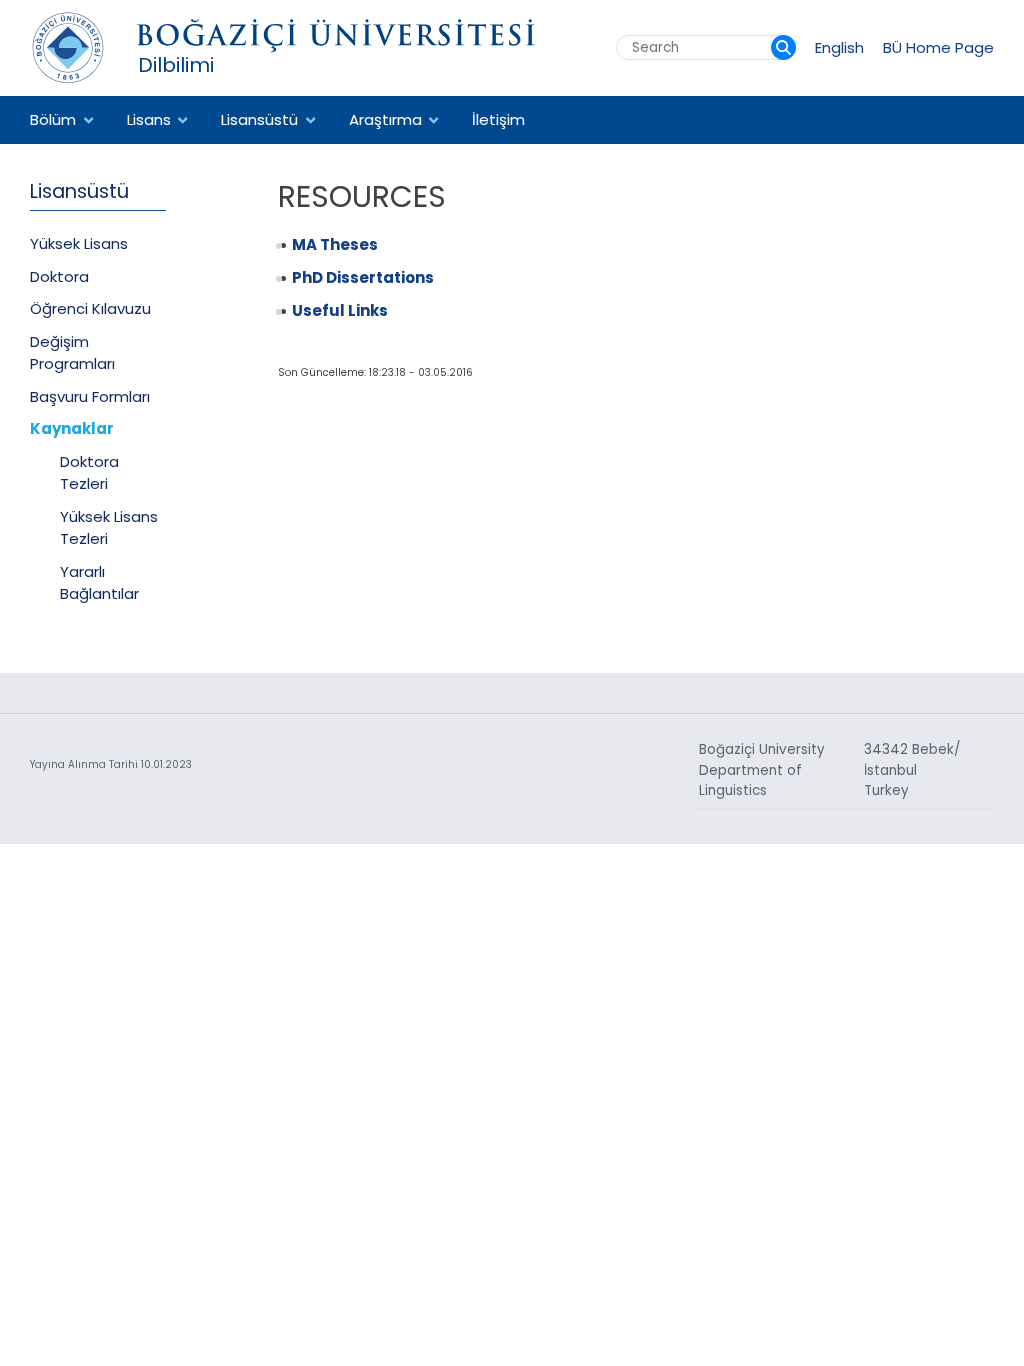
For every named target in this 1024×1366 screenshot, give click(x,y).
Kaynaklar (72, 428)
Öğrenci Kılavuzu (90, 308)
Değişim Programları (72, 353)
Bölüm (53, 119)
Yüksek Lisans (79, 243)
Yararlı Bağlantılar (99, 583)
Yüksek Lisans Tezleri (109, 528)
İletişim (498, 119)
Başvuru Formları (90, 396)
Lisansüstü (259, 119)
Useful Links (340, 310)
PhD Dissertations (363, 277)
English (839, 47)
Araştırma (385, 119)
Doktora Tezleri (89, 473)
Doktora (59, 276)
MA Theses (335, 244)
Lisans (149, 119)
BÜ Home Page (938, 47)
